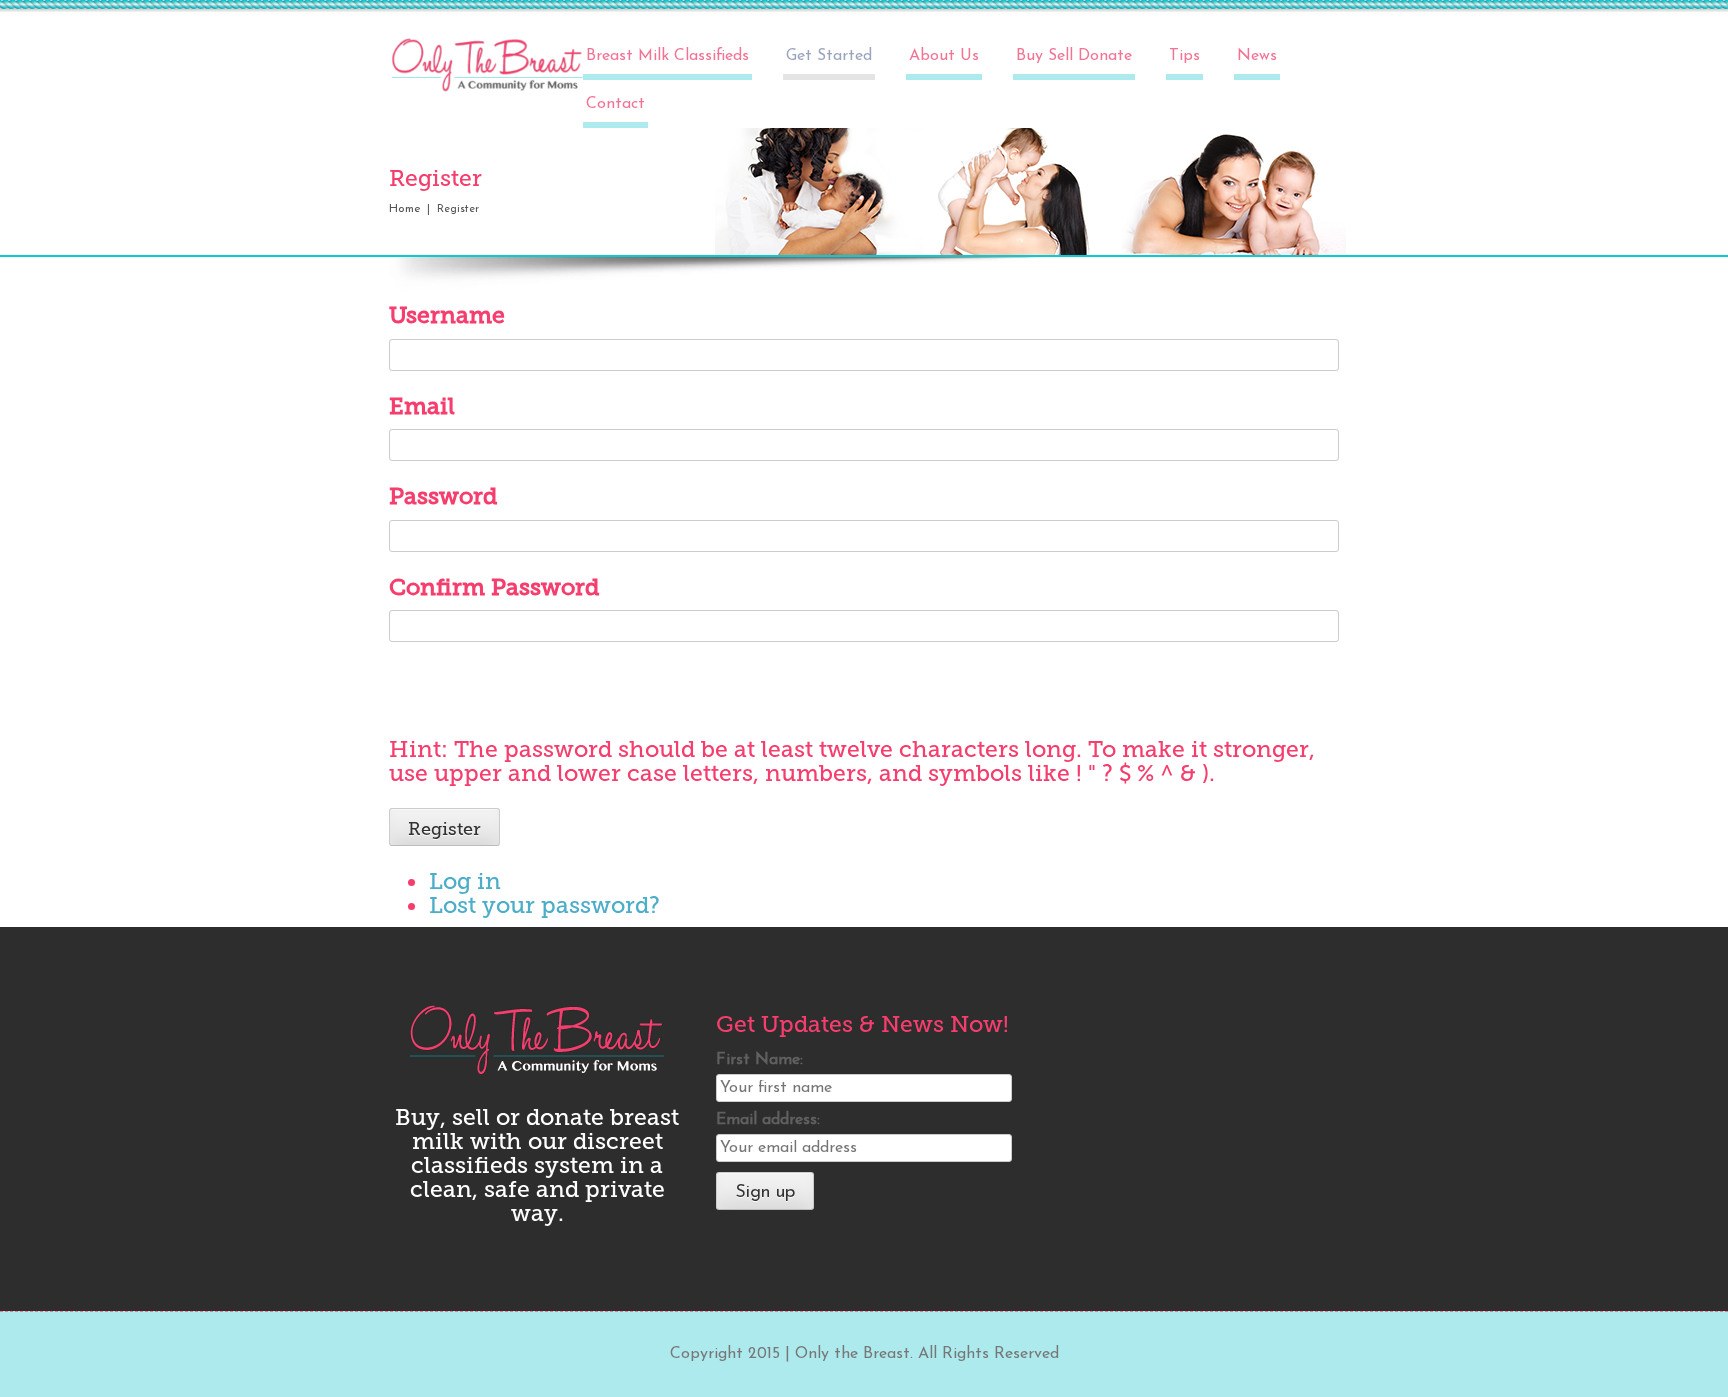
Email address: (768, 1120)
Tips (1184, 56)
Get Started (829, 56)
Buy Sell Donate (1074, 56)
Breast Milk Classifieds (667, 56)
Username (447, 315)
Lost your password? (544, 905)
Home (405, 209)
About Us (944, 56)
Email (422, 406)
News (1257, 56)
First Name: (759, 1060)
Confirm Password (494, 587)
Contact (615, 104)
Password (443, 496)
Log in (465, 881)
